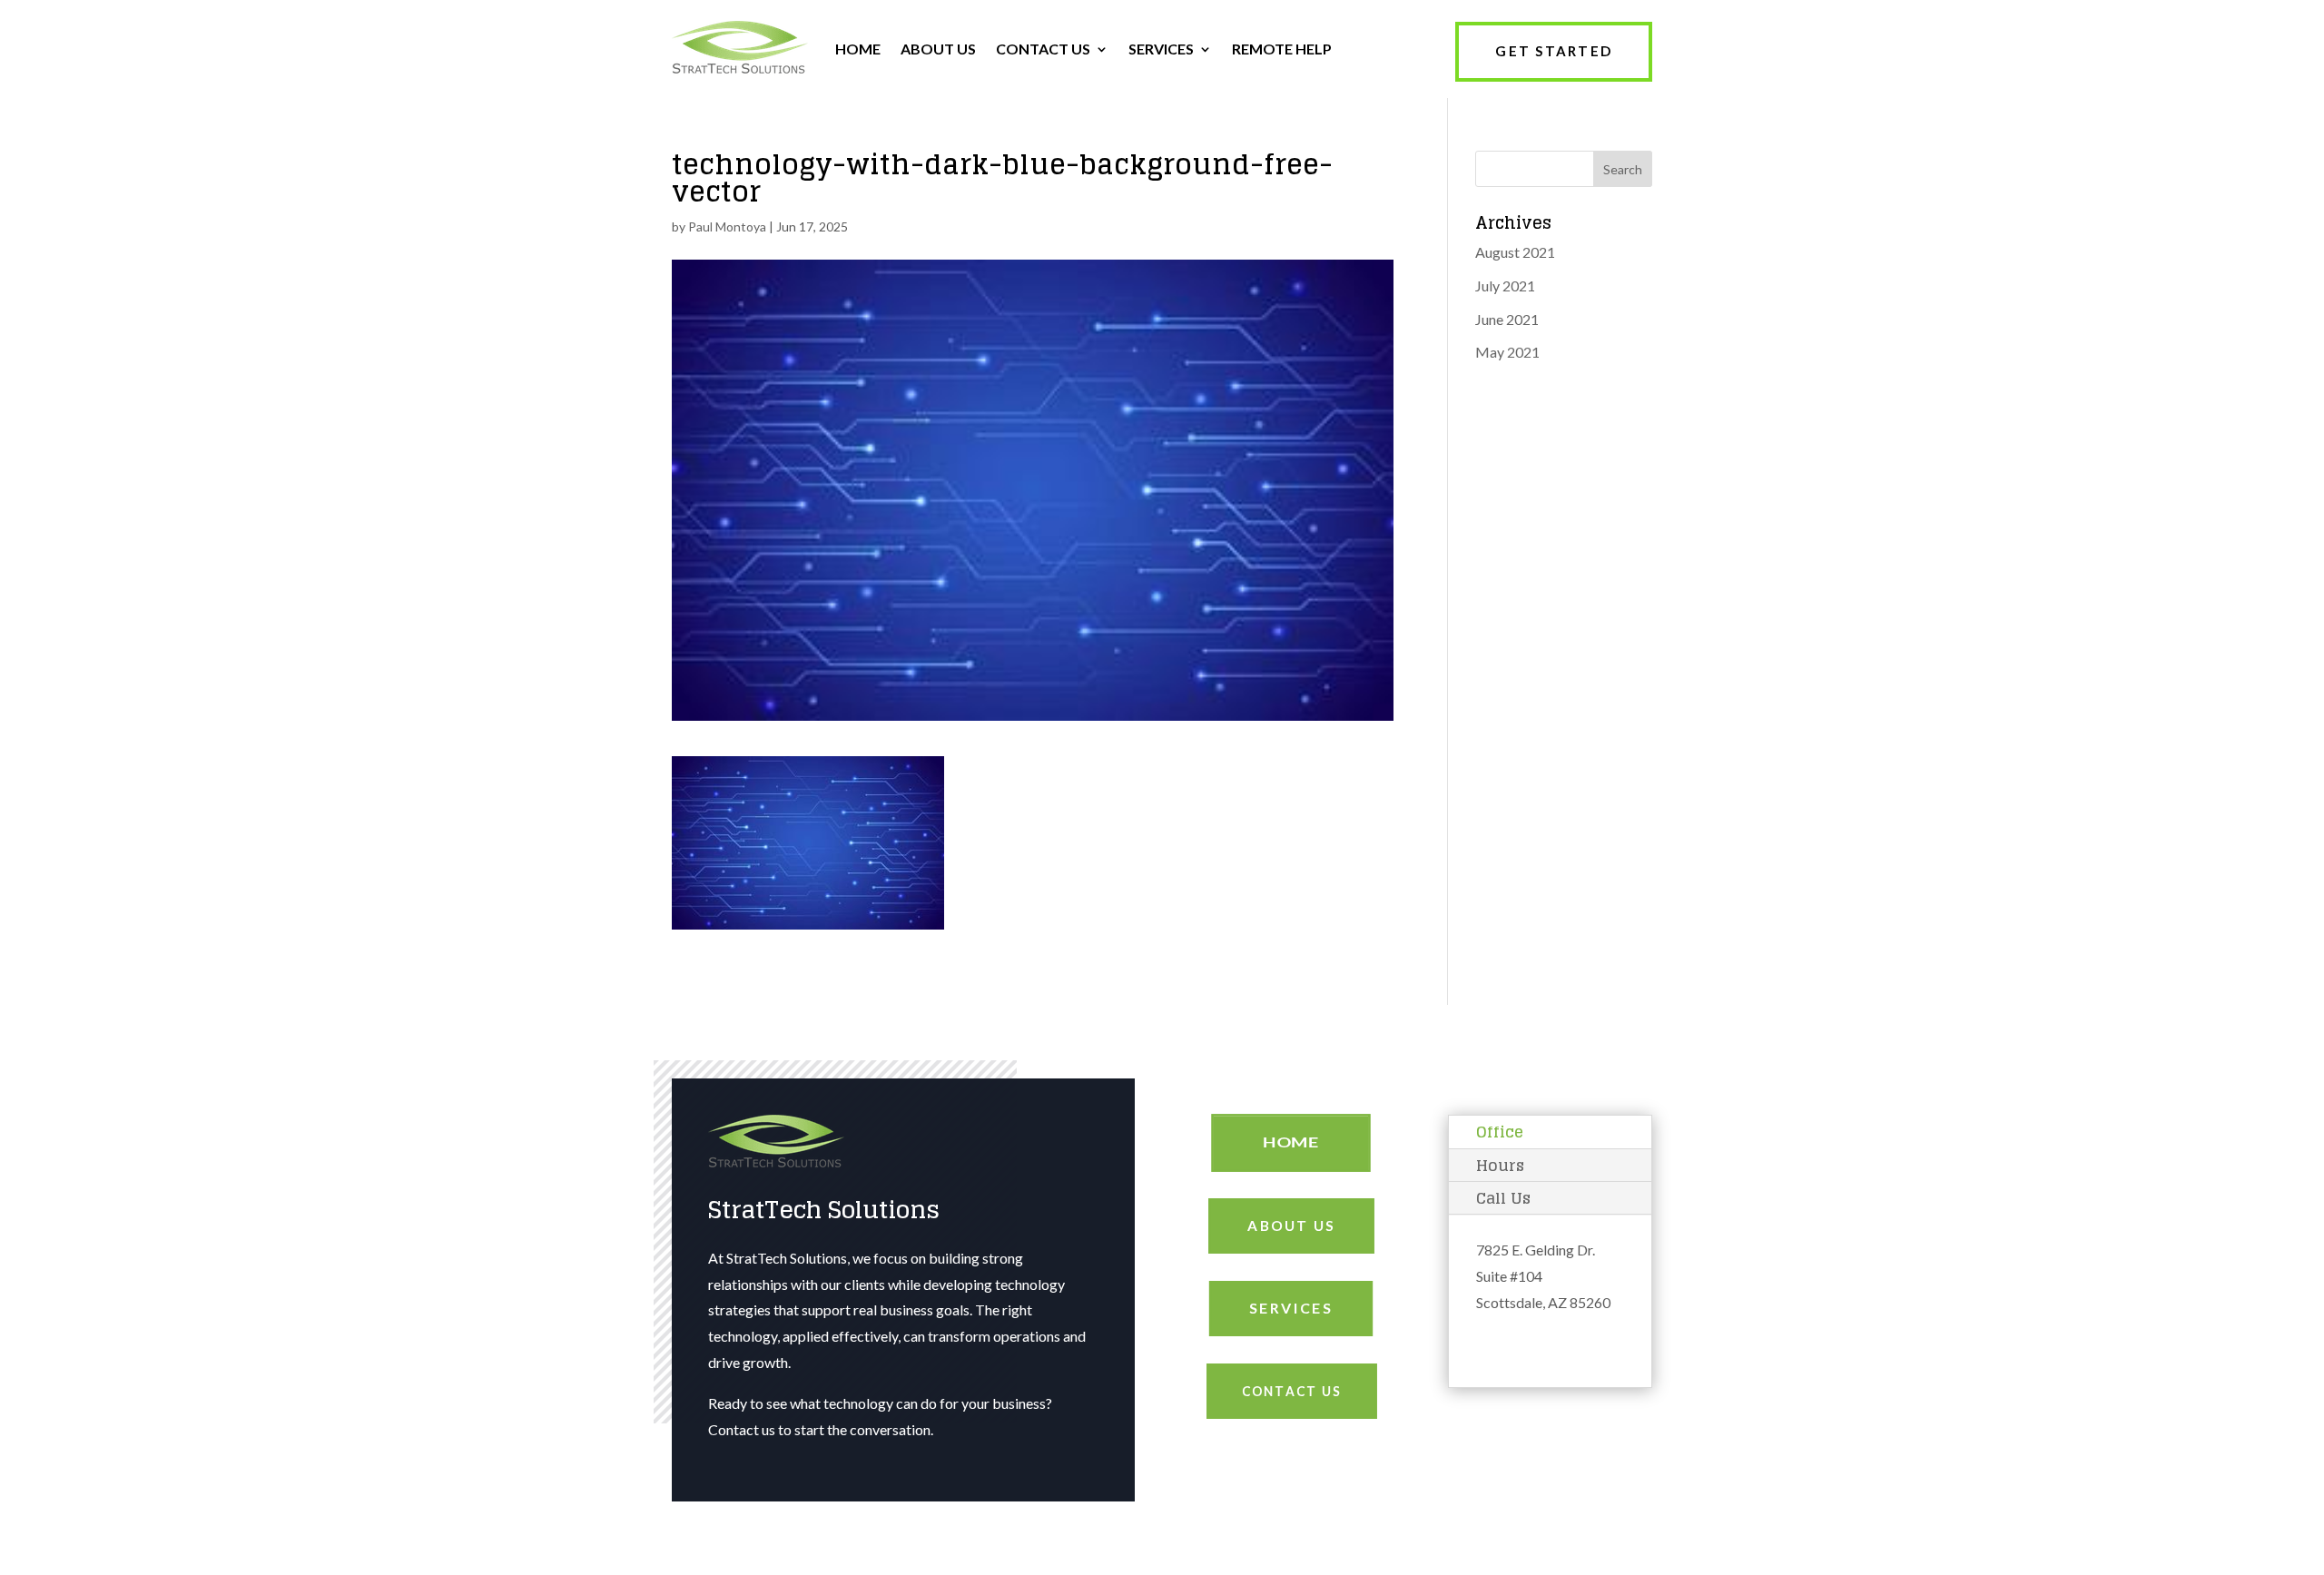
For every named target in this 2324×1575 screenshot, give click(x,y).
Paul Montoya (727, 226)
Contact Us (1291, 1391)
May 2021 (1507, 352)
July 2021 (1505, 285)
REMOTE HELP (1282, 49)
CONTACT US (1043, 49)
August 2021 (1515, 252)
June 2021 (1507, 319)
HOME (858, 49)
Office (1500, 1132)
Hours (1500, 1165)
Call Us (1503, 1198)
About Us (1291, 1226)
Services (1291, 1308)
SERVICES (1161, 49)
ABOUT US (938, 49)
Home (1291, 1142)
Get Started (1554, 51)
